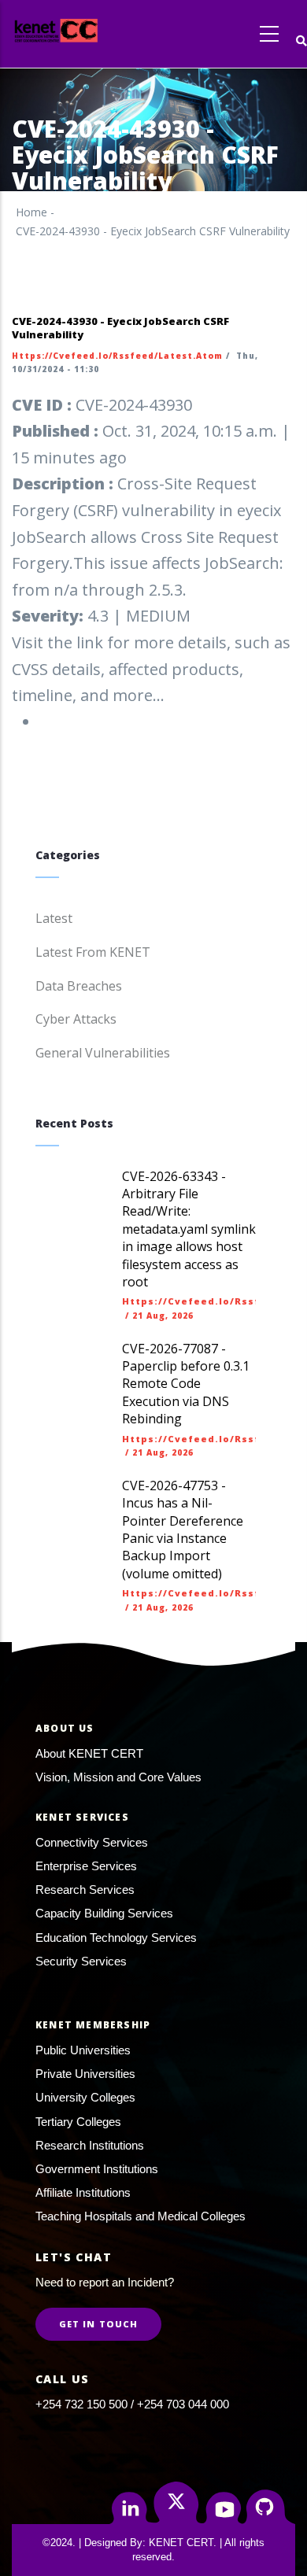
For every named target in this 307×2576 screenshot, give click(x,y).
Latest (54, 918)
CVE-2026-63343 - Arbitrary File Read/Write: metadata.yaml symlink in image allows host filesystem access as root (189, 1229)
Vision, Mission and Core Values (118, 1777)
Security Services (81, 1961)
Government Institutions (97, 2169)
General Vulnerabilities (103, 1053)
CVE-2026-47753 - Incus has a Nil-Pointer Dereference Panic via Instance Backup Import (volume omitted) (183, 1530)
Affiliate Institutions (83, 2192)
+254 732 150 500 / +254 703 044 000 (132, 2404)
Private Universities (85, 2074)
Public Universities (83, 2050)
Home (31, 212)
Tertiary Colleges (78, 2122)
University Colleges (85, 2097)
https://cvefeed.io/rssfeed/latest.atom (117, 356)
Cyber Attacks (76, 1019)
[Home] (85, 30)
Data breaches (79, 986)
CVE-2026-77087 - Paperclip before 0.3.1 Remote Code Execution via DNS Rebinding (186, 1384)
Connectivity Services (92, 1842)
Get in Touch (98, 2324)
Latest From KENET (93, 952)
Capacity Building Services (104, 1913)
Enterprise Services (86, 1866)
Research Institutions (90, 2145)
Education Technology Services (116, 1938)
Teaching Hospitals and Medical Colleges (141, 2216)
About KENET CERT (89, 1753)
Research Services (85, 1890)
